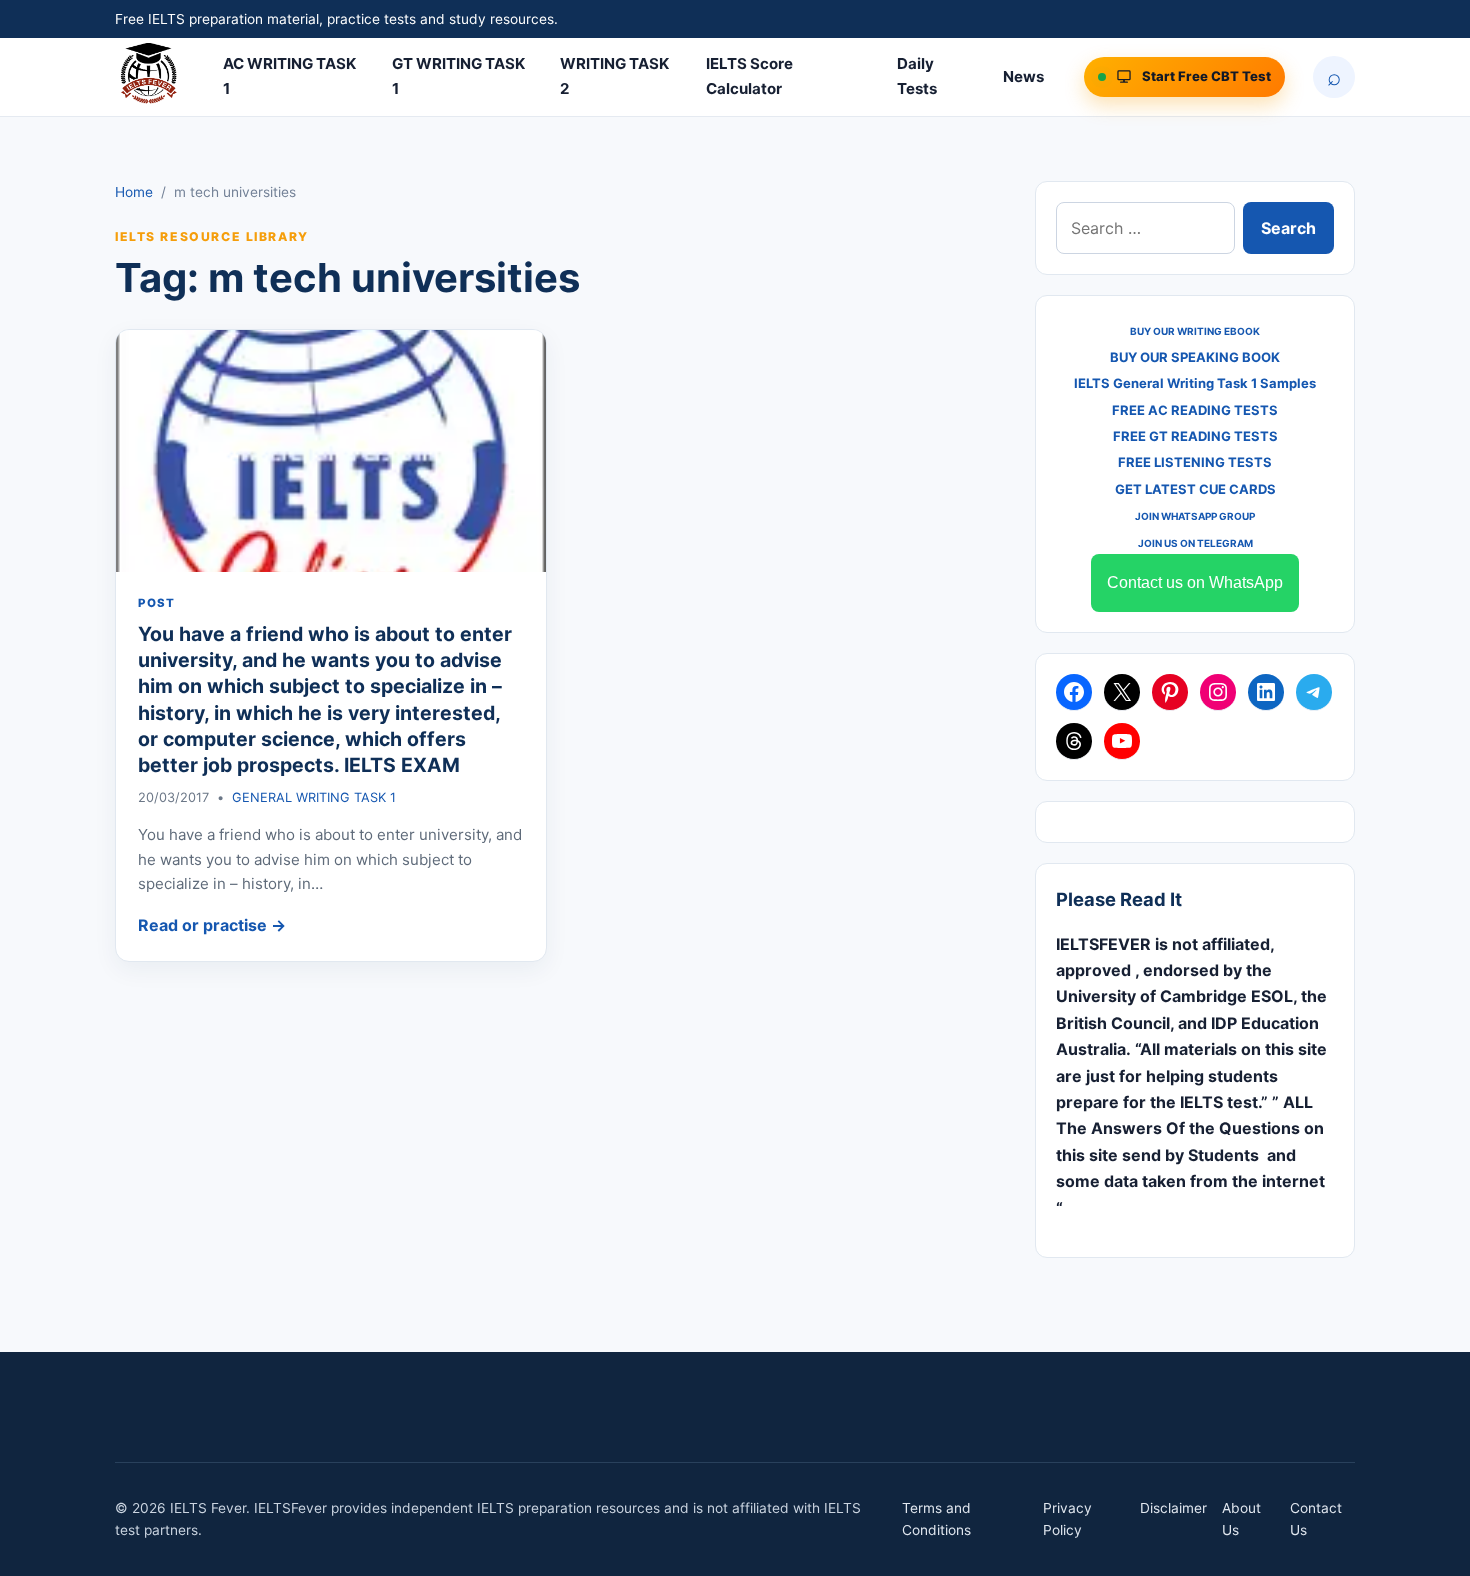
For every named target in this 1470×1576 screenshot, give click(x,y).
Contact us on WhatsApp (1195, 582)
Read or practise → (212, 925)
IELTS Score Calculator (749, 76)
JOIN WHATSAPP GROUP (1195, 516)
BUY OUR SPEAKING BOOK (1195, 357)
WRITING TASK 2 (614, 76)
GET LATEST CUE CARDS (1195, 489)
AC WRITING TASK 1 (289, 76)
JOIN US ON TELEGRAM (1195, 543)
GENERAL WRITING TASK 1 (314, 797)
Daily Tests (917, 76)
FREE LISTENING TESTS (1195, 462)
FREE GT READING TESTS (1195, 436)
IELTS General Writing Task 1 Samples (1195, 383)
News (1023, 76)
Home (134, 192)
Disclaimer (1173, 1508)
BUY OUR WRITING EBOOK (1195, 331)
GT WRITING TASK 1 (458, 76)
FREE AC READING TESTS (1195, 410)
